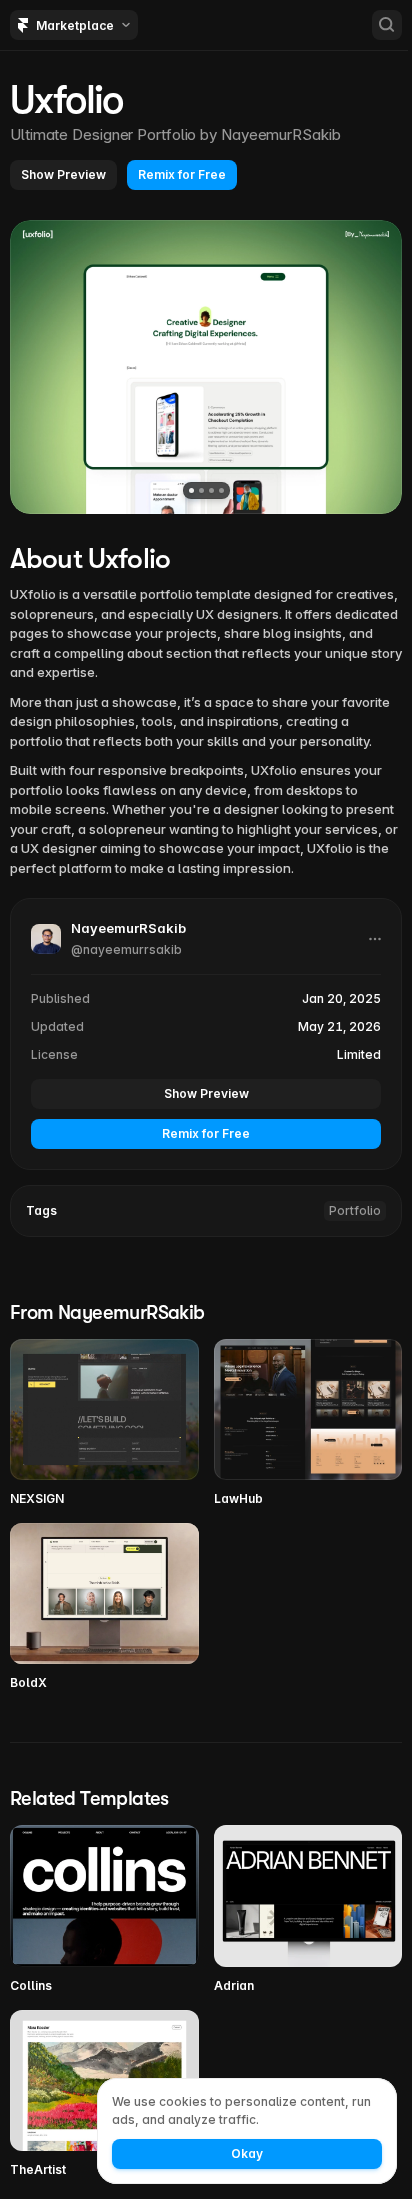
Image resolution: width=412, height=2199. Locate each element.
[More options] (375, 939)
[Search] (387, 25)
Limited (359, 1054)
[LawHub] (308, 1423)
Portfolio (355, 1210)
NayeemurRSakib (281, 134)
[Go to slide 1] (191, 490)
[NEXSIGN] (104, 1423)
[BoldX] (104, 1607)
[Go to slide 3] (211, 490)
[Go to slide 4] (221, 490)
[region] (206, 367)
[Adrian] (308, 1909)
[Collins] (104, 1909)
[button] (63, 175)
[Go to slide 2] (201, 490)
